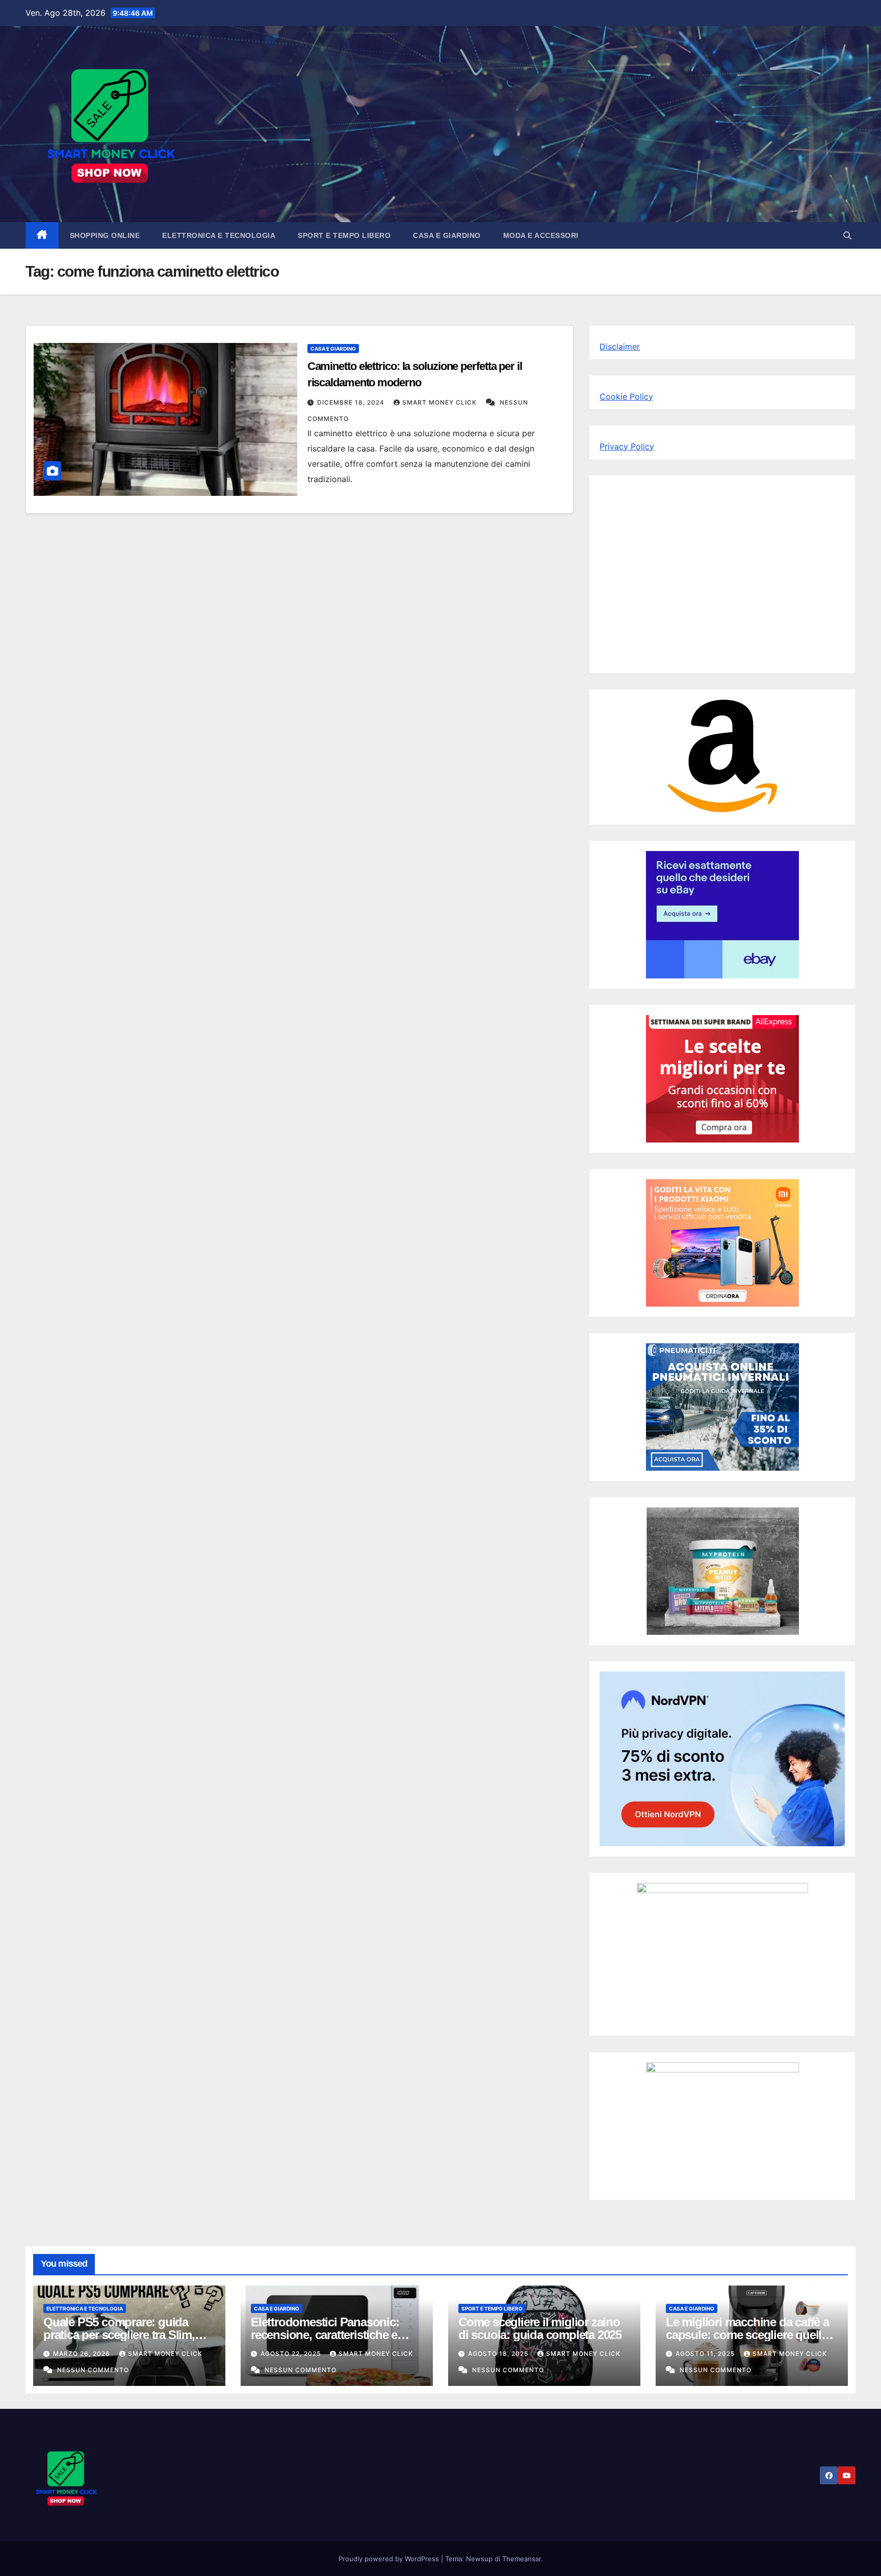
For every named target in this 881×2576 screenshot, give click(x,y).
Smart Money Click (440, 402)
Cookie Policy (626, 396)
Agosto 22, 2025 (292, 2354)
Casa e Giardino (447, 235)
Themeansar (522, 2559)
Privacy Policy (627, 446)
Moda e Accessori (541, 235)
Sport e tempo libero (344, 235)
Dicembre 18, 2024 (352, 402)
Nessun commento (93, 2370)
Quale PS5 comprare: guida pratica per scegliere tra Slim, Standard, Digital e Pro (119, 2335)
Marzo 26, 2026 (83, 2354)
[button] (847, 235)
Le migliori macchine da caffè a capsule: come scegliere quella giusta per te (747, 2335)
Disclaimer (620, 347)
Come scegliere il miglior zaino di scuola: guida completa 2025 (540, 2328)
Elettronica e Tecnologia (219, 235)
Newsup (479, 2559)
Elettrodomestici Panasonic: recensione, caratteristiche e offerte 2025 (325, 2335)
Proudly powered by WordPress (390, 2559)
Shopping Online (105, 235)
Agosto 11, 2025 (706, 2354)
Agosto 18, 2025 (499, 2354)
